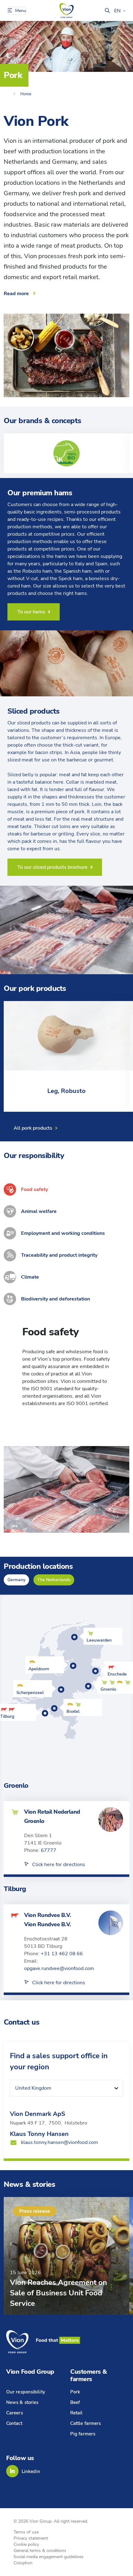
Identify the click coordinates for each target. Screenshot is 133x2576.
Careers (15, 2413)
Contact (14, 2423)
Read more (16, 294)
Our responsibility (26, 2392)
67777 (49, 1850)
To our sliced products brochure (52, 867)
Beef (75, 2402)
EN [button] (117, 11)
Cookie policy (26, 2544)
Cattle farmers (86, 2423)
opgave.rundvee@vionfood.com (59, 1968)
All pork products (33, 1128)
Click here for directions (59, 1865)
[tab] (66, 1189)
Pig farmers (83, 2434)
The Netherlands (54, 1580)
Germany (16, 1580)
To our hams (31, 612)
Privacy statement (31, 2538)
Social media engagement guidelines (49, 2557)
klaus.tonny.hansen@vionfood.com (60, 2142)
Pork (75, 2392)
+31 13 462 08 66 (62, 1954)
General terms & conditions (40, 2551)
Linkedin (31, 2471)
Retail (77, 2413)
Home (26, 94)
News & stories (22, 2402)
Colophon (23, 2563)
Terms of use (26, 2532)
